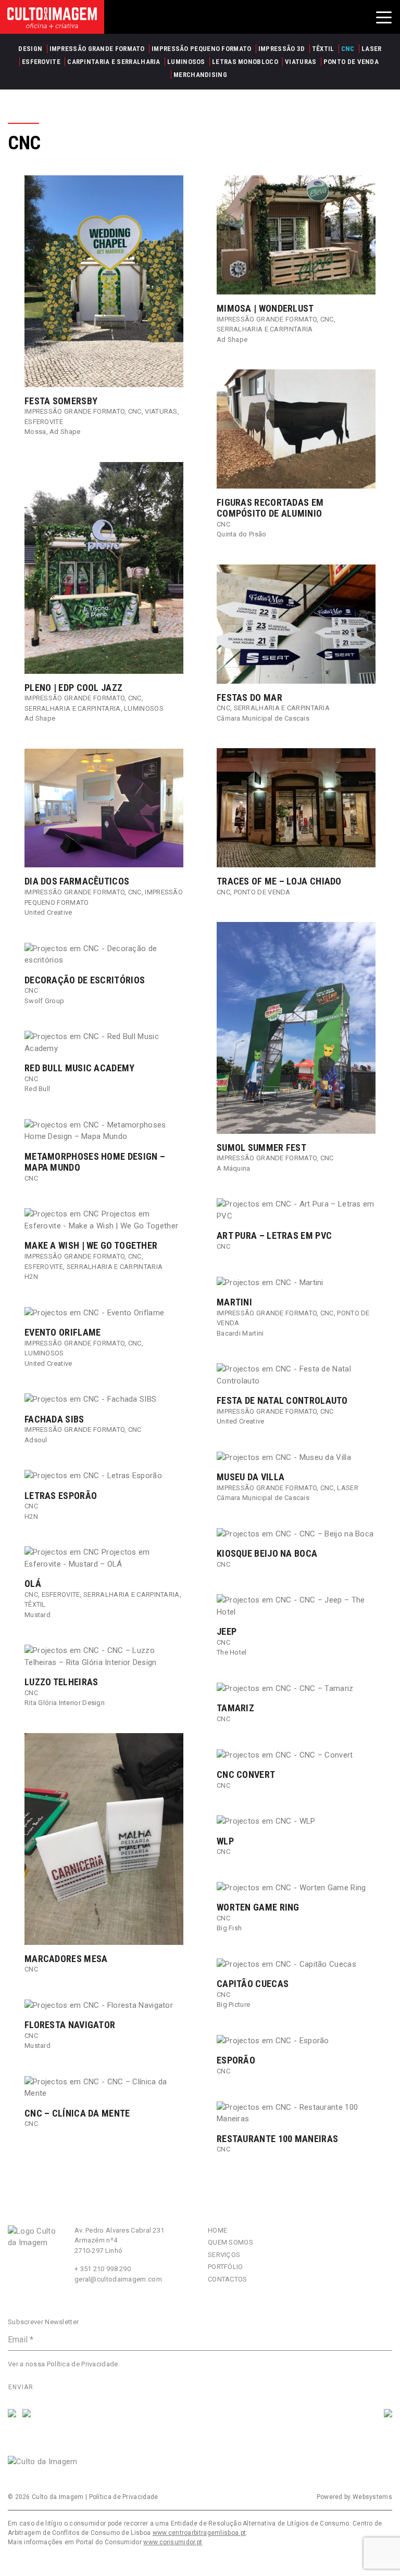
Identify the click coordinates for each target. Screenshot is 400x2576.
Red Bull (37, 1089)
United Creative (48, 912)
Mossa (35, 432)
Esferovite (44, 422)
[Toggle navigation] (384, 17)
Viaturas (161, 411)
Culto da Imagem (58, 2497)
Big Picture (233, 2004)
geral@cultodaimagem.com (118, 2279)
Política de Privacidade (83, 2364)
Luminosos (144, 708)
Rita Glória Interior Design (65, 1703)
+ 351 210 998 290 (103, 2269)
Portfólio (226, 2267)
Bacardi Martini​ (240, 1333)
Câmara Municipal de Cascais (263, 718)
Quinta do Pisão (242, 534)
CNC (135, 411)
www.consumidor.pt (173, 2542)
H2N (31, 1277)
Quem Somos (230, 2242)
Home (217, 2230)
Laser (348, 1488)
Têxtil (35, 1604)
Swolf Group (44, 1001)
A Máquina (234, 1168)
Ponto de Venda (262, 892)
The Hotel (232, 1652)
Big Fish (229, 1928)
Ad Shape (65, 432)
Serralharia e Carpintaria (265, 329)
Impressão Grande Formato (74, 411)
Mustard (37, 1615)
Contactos (228, 2279)
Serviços (224, 2255)
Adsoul (36, 1440)
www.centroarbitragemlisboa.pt (199, 2533)
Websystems (372, 2497)
